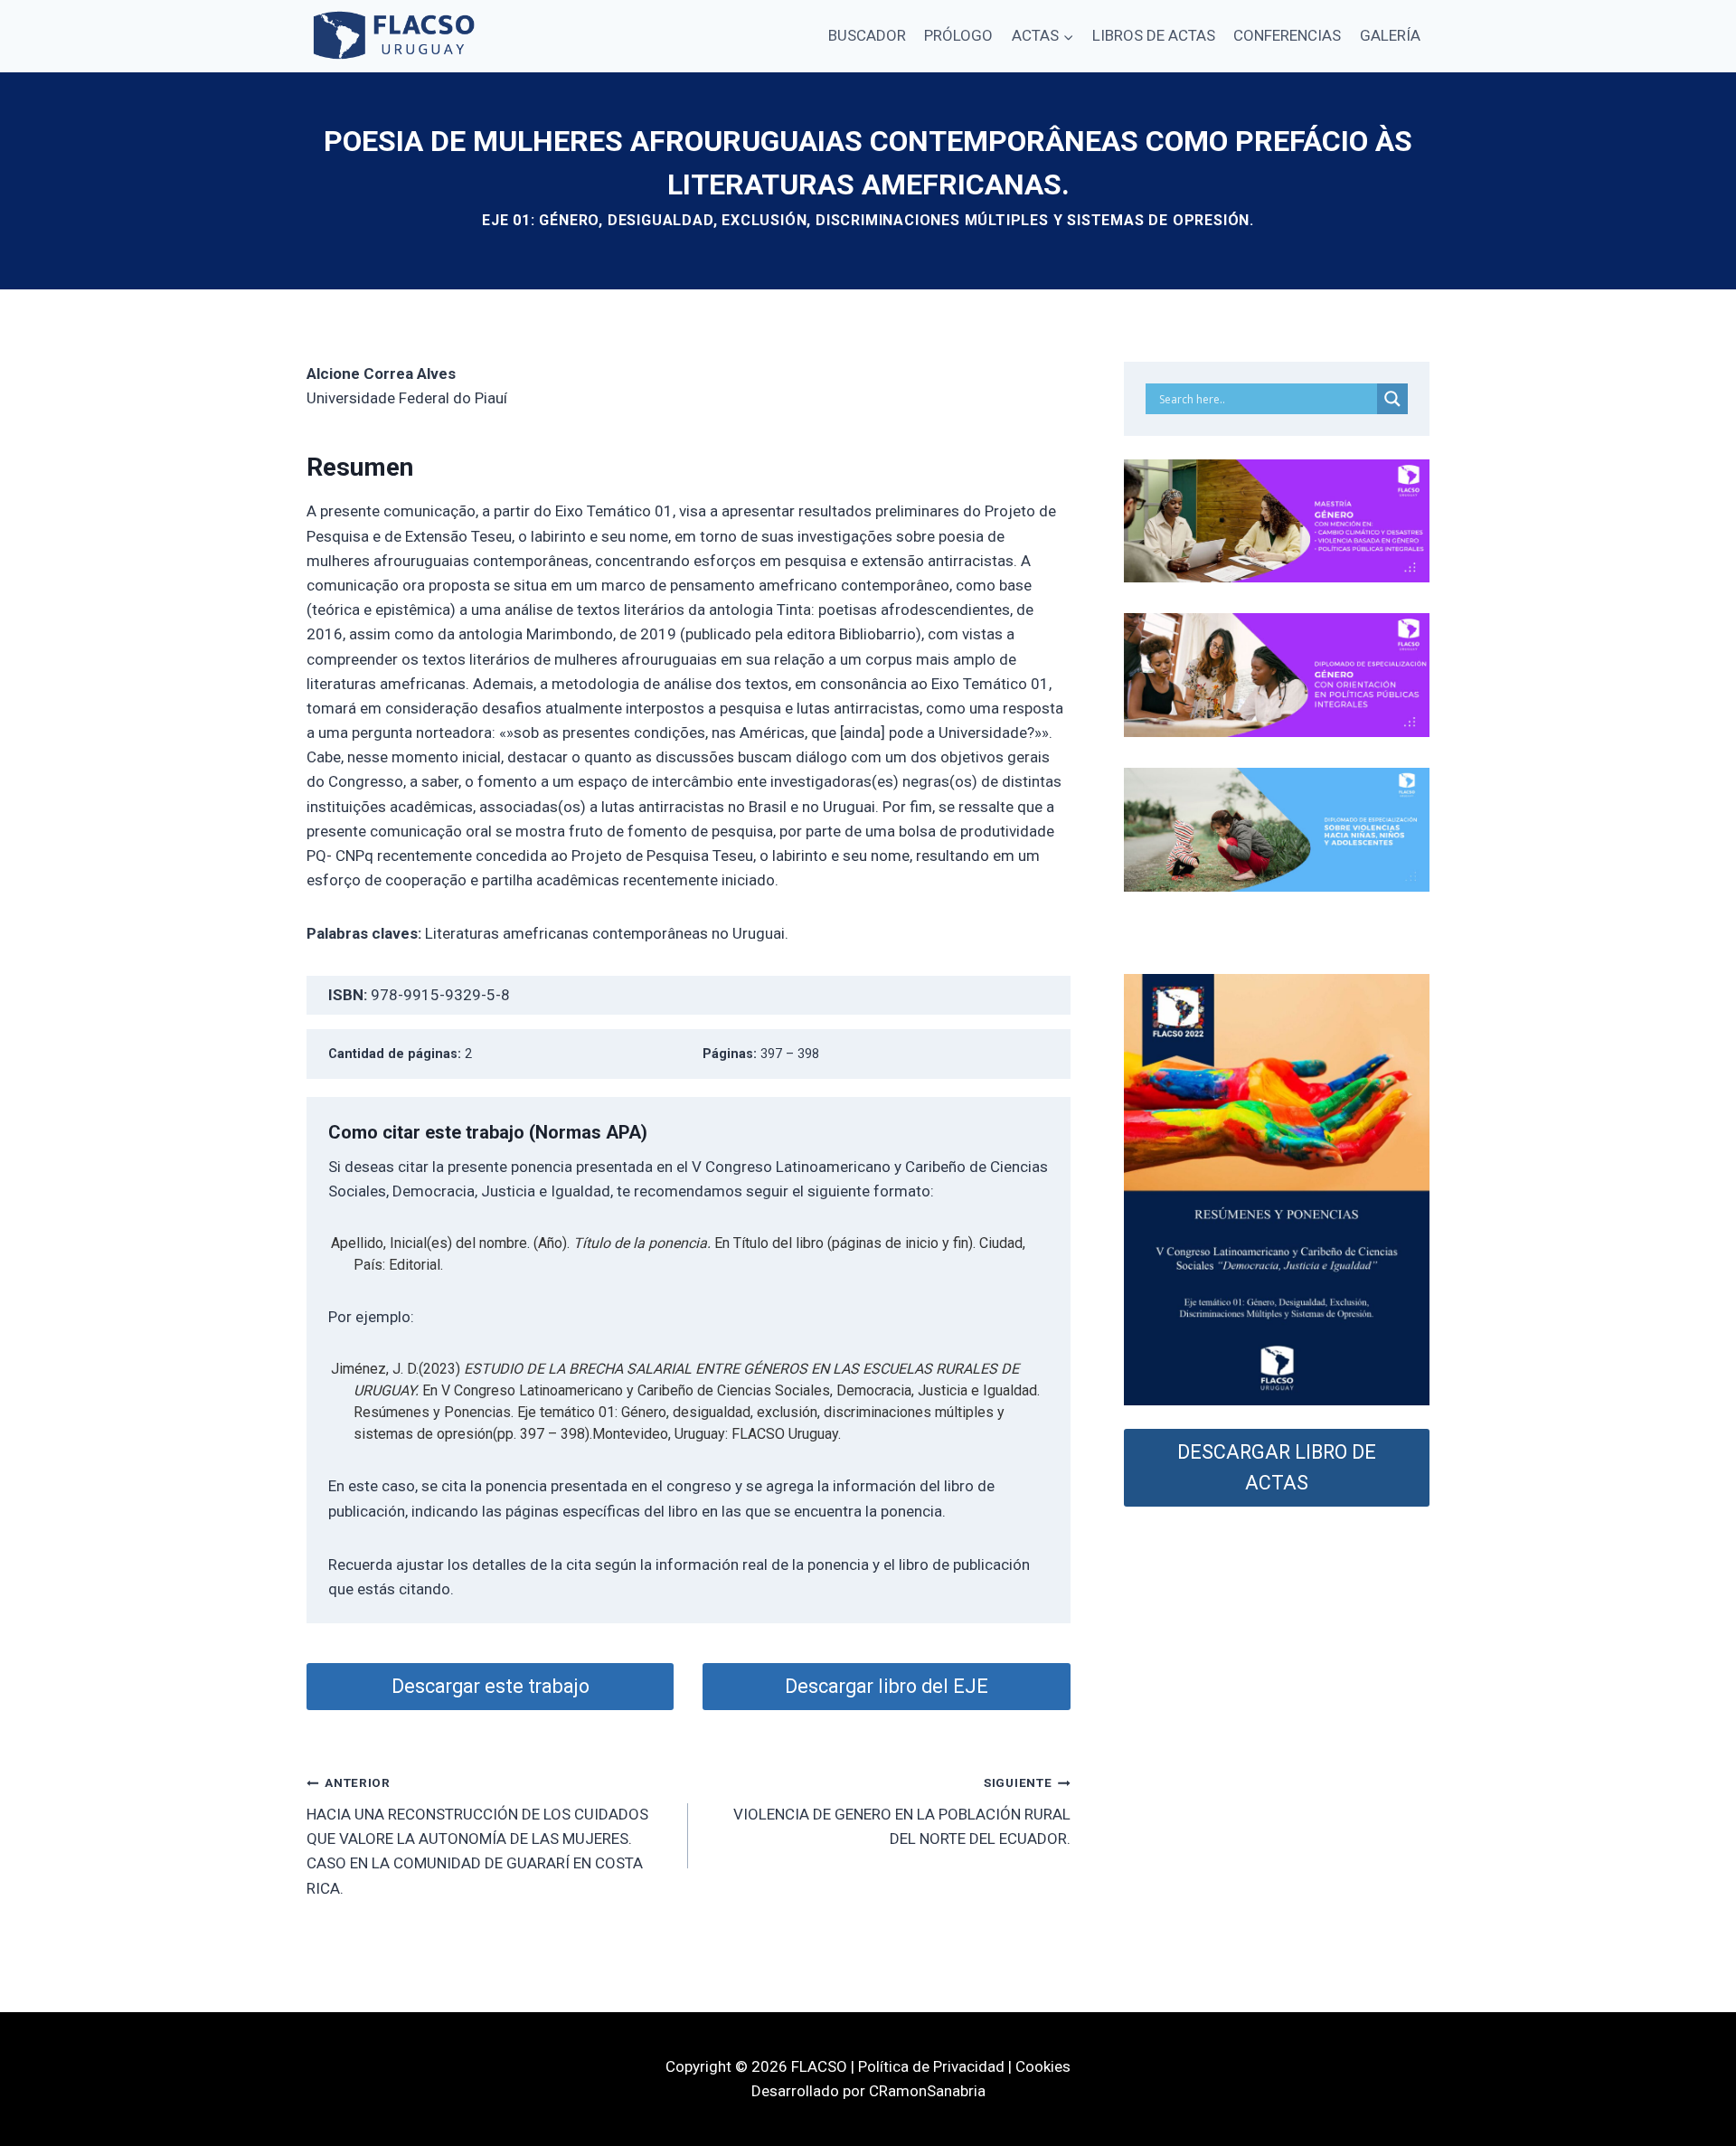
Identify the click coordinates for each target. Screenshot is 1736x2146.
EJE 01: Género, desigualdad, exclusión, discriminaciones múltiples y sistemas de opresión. (868, 220)
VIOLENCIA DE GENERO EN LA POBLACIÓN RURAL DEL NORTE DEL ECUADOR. (901, 1811)
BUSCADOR (867, 35)
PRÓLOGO (958, 35)
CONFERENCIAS (1287, 35)
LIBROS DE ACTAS (1154, 35)
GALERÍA (1390, 35)
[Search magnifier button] (1392, 399)
